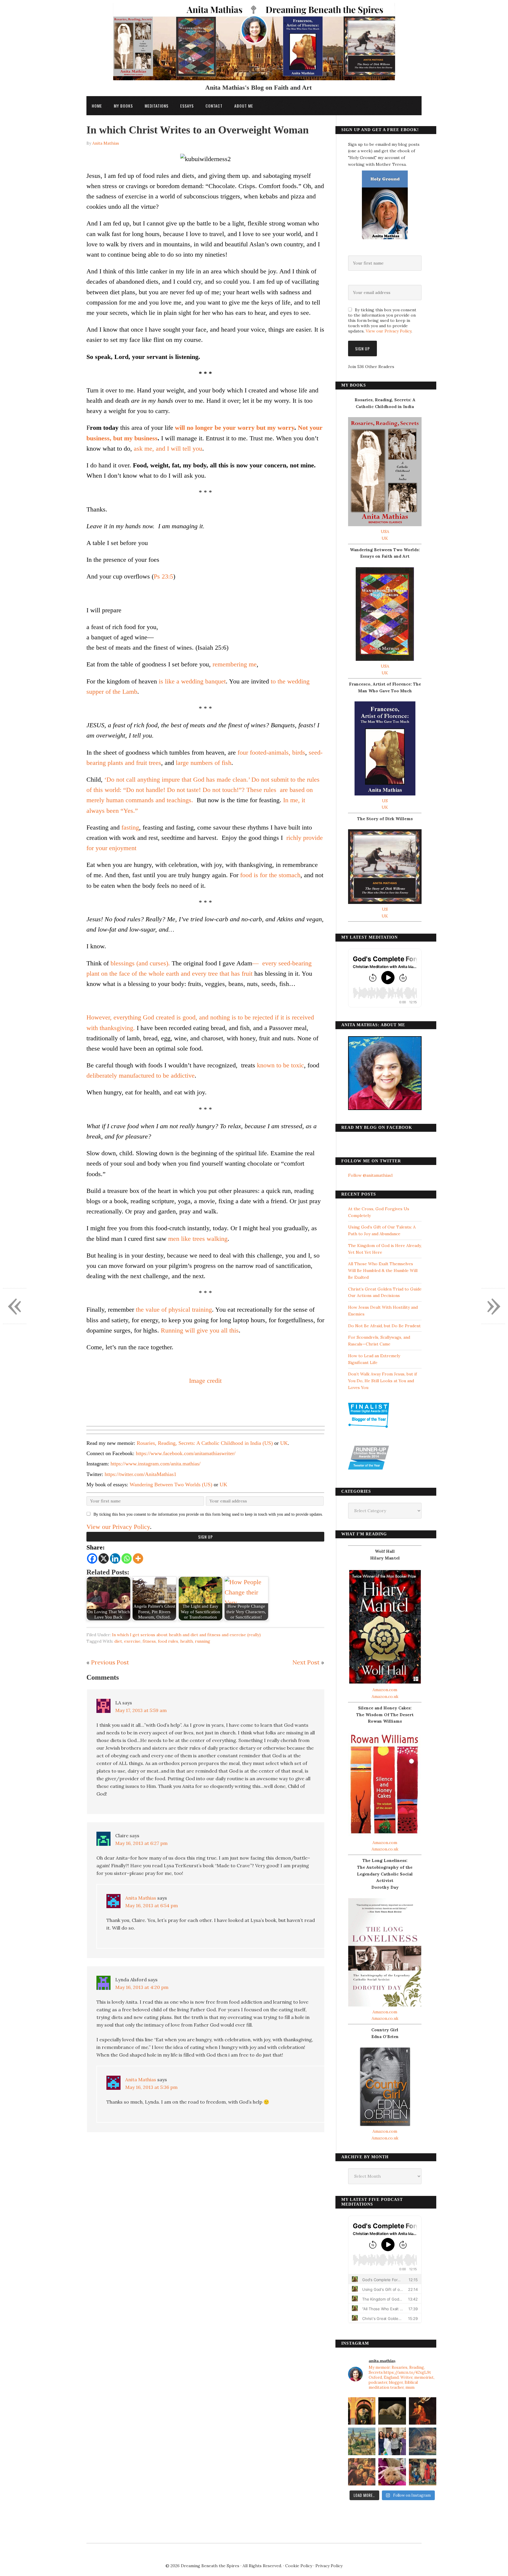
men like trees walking (198, 1239)
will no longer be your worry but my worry (235, 428)
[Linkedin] (115, 1558)
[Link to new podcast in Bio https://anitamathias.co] (362, 2472)
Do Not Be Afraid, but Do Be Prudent (384, 1326)
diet (118, 1641)
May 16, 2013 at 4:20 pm (142, 1987)
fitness (149, 1641)
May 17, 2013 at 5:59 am (141, 1710)
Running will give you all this (200, 1330)
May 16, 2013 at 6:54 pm (152, 1905)
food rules (168, 1641)
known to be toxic (280, 1065)
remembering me (235, 664)
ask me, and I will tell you (168, 448)
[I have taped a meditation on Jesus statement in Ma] (423, 2441)
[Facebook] (92, 1558)
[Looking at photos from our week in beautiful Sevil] (362, 2411)
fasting (130, 827)
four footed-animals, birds (271, 752)
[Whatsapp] (127, 1558)
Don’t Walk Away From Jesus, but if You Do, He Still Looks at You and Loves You (382, 1381)
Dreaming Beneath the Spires (210, 2566)
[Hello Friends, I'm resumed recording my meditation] (392, 2411)
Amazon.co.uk (385, 1696)
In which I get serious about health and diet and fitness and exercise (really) (186, 1635)
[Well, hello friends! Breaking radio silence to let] (423, 2411)
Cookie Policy (299, 2566)
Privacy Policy (329, 2566)
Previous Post (110, 1662)
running (203, 1641)
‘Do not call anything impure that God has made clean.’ (177, 779)
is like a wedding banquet (192, 681)
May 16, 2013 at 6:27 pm (141, 1843)
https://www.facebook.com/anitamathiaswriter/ (186, 1453)
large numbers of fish (204, 763)
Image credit (205, 1381)
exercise (132, 1641)
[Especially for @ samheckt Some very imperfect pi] (392, 2472)
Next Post (306, 1662)
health (187, 1641)
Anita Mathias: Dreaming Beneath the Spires (254, 45)
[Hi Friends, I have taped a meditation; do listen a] (362, 2441)
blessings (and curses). (140, 963)
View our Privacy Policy (118, 1527)
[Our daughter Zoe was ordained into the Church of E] (392, 2441)
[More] (138, 1558)
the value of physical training (174, 1309)
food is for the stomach (270, 875)
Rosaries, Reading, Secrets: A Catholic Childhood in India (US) (205, 1443)
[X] (104, 1558)
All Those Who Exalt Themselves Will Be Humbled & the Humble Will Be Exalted (383, 1271)
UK (284, 1443)
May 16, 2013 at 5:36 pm (151, 2087)
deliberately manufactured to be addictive (141, 1075)
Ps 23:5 (163, 576)
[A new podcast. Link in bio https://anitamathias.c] (423, 2472)
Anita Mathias (141, 1898)
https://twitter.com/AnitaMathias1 (141, 1474)
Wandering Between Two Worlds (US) (171, 1485)
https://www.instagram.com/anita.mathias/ (156, 1464)
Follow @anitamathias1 (370, 1175)
